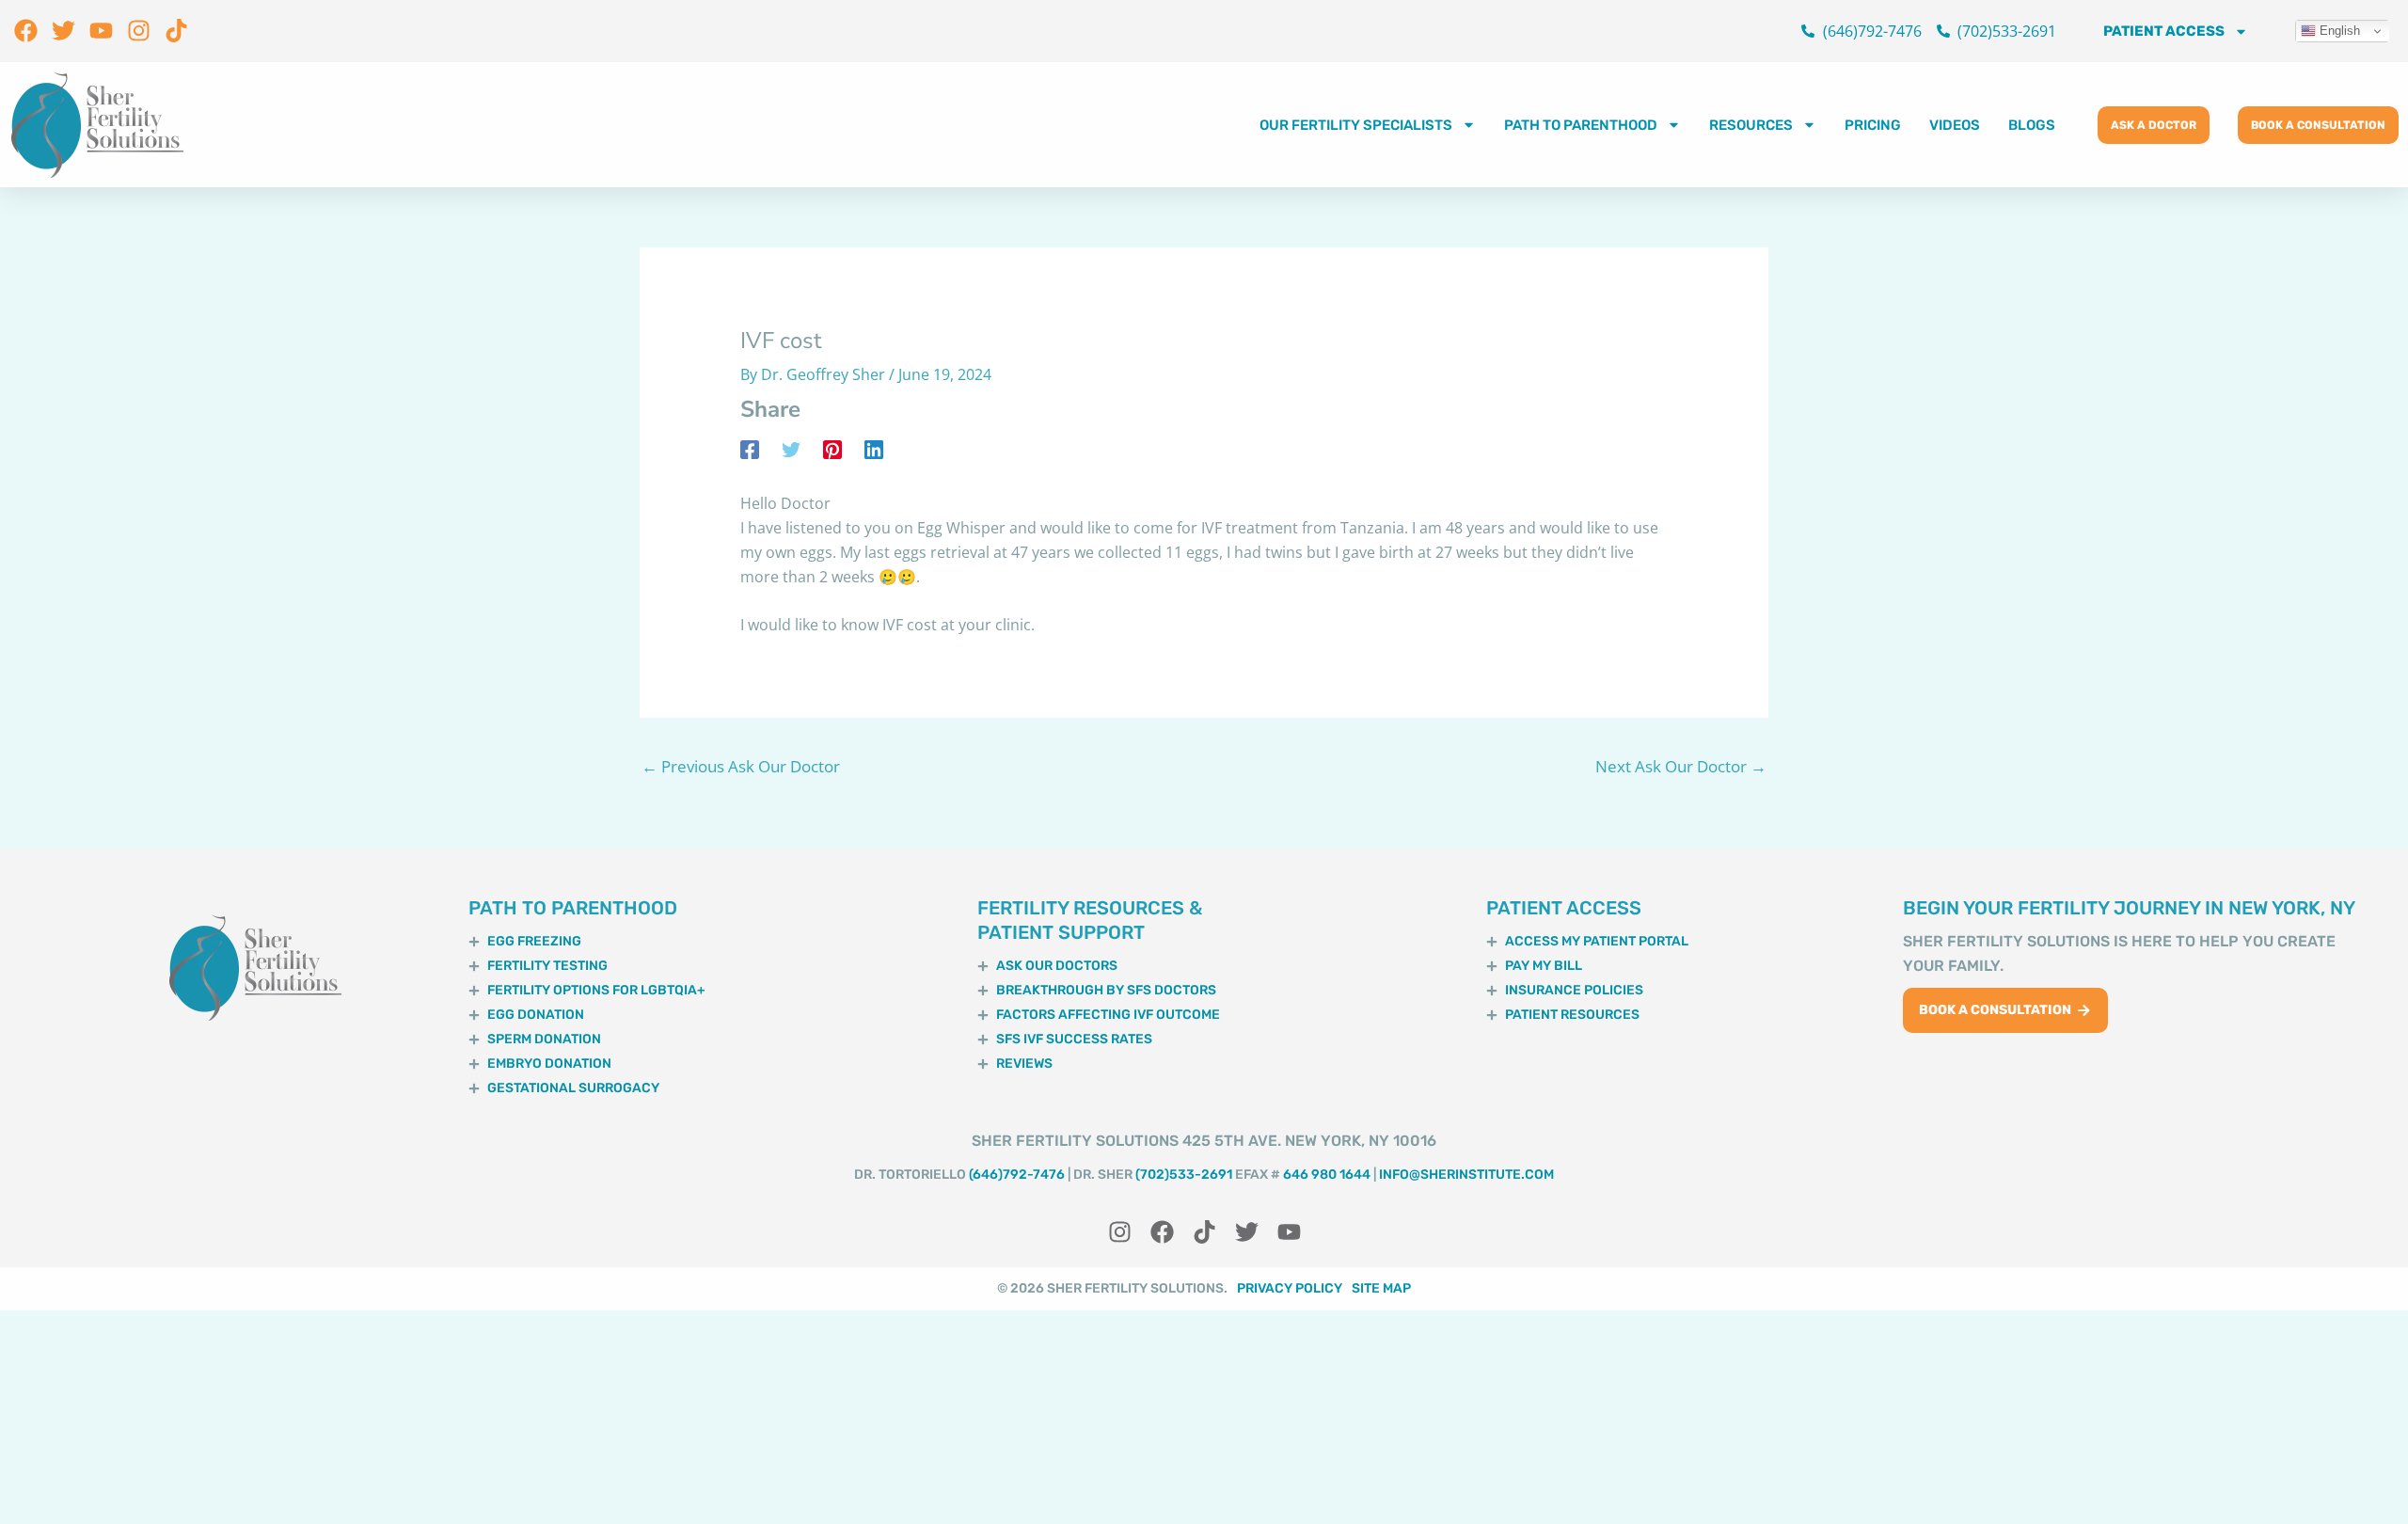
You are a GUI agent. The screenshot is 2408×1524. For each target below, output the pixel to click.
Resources (1751, 125)
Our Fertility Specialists (1356, 125)
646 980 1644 (1327, 1175)
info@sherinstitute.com (1466, 1175)
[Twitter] (791, 449)
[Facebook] (750, 449)
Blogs (2032, 125)
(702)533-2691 (1184, 1175)
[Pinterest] (832, 449)
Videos (1955, 125)
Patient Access (2164, 31)
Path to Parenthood (1581, 125)
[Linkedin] (874, 449)
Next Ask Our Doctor (1681, 766)
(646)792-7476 (1017, 1175)
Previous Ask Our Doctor (741, 766)
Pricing (1873, 125)
